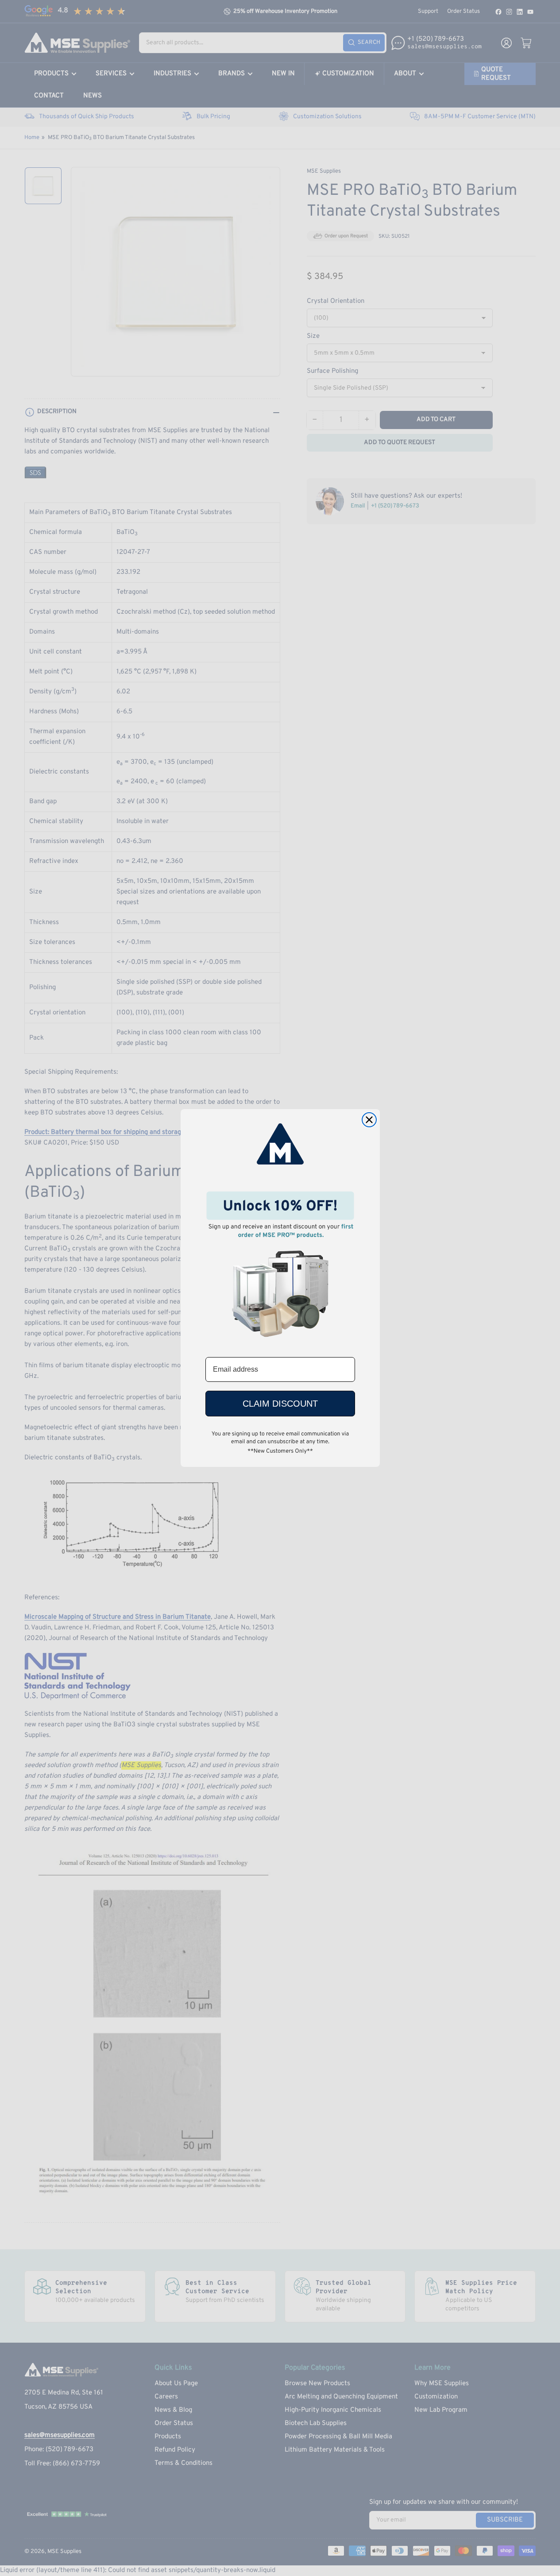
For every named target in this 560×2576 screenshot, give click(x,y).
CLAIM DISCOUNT (280, 1404)
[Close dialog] (369, 1120)
